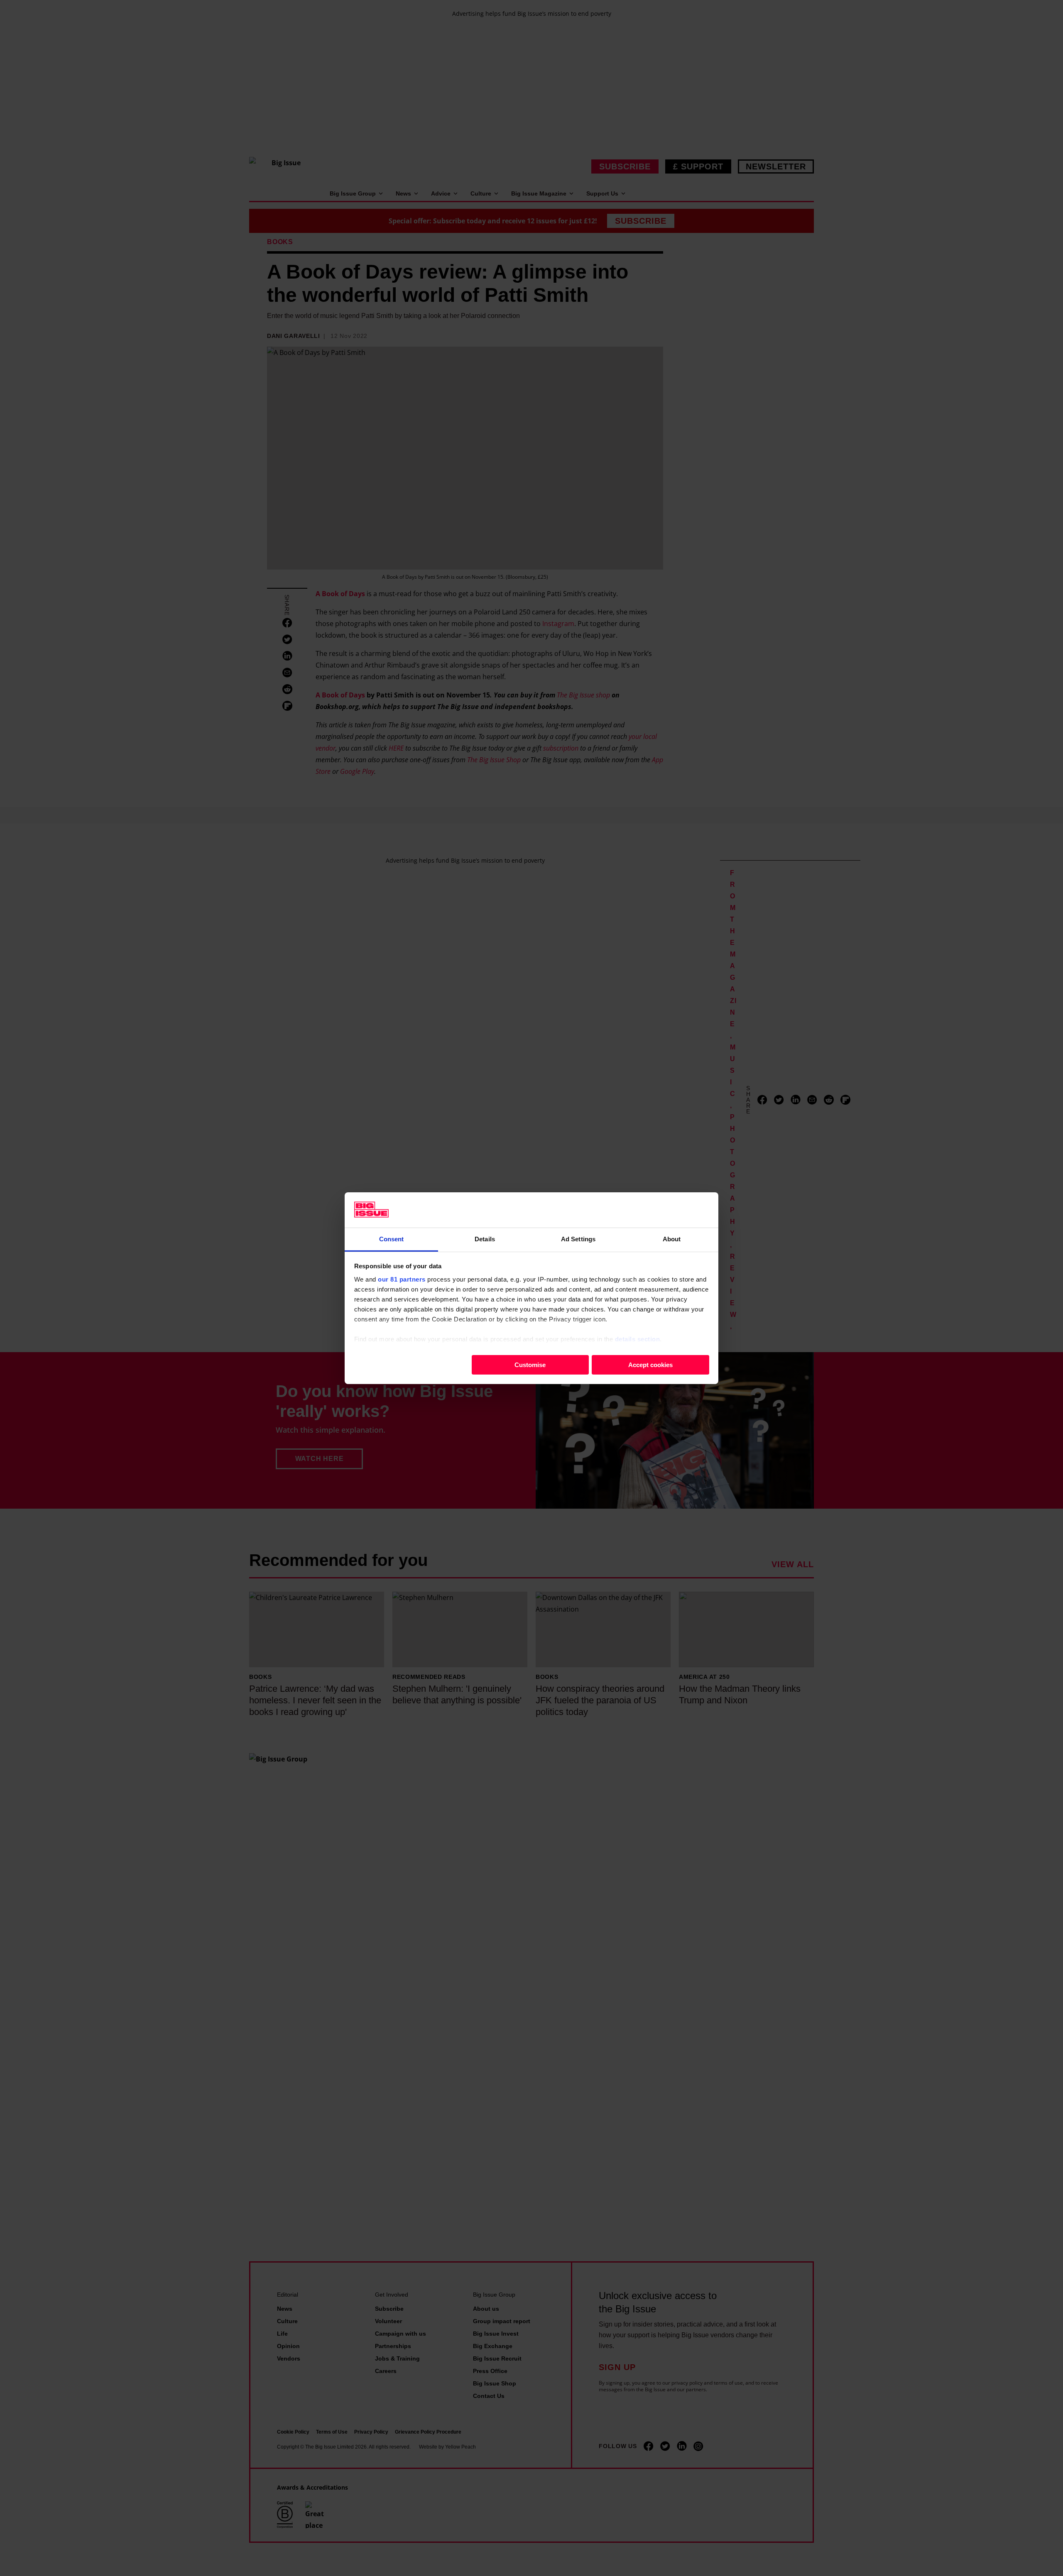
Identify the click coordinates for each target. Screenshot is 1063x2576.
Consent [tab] (392, 1239)
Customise (530, 1364)
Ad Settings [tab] (578, 1239)
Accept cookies (650, 1364)
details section (638, 1339)
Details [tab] (485, 1239)
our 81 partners (402, 1279)
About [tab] (672, 1239)
